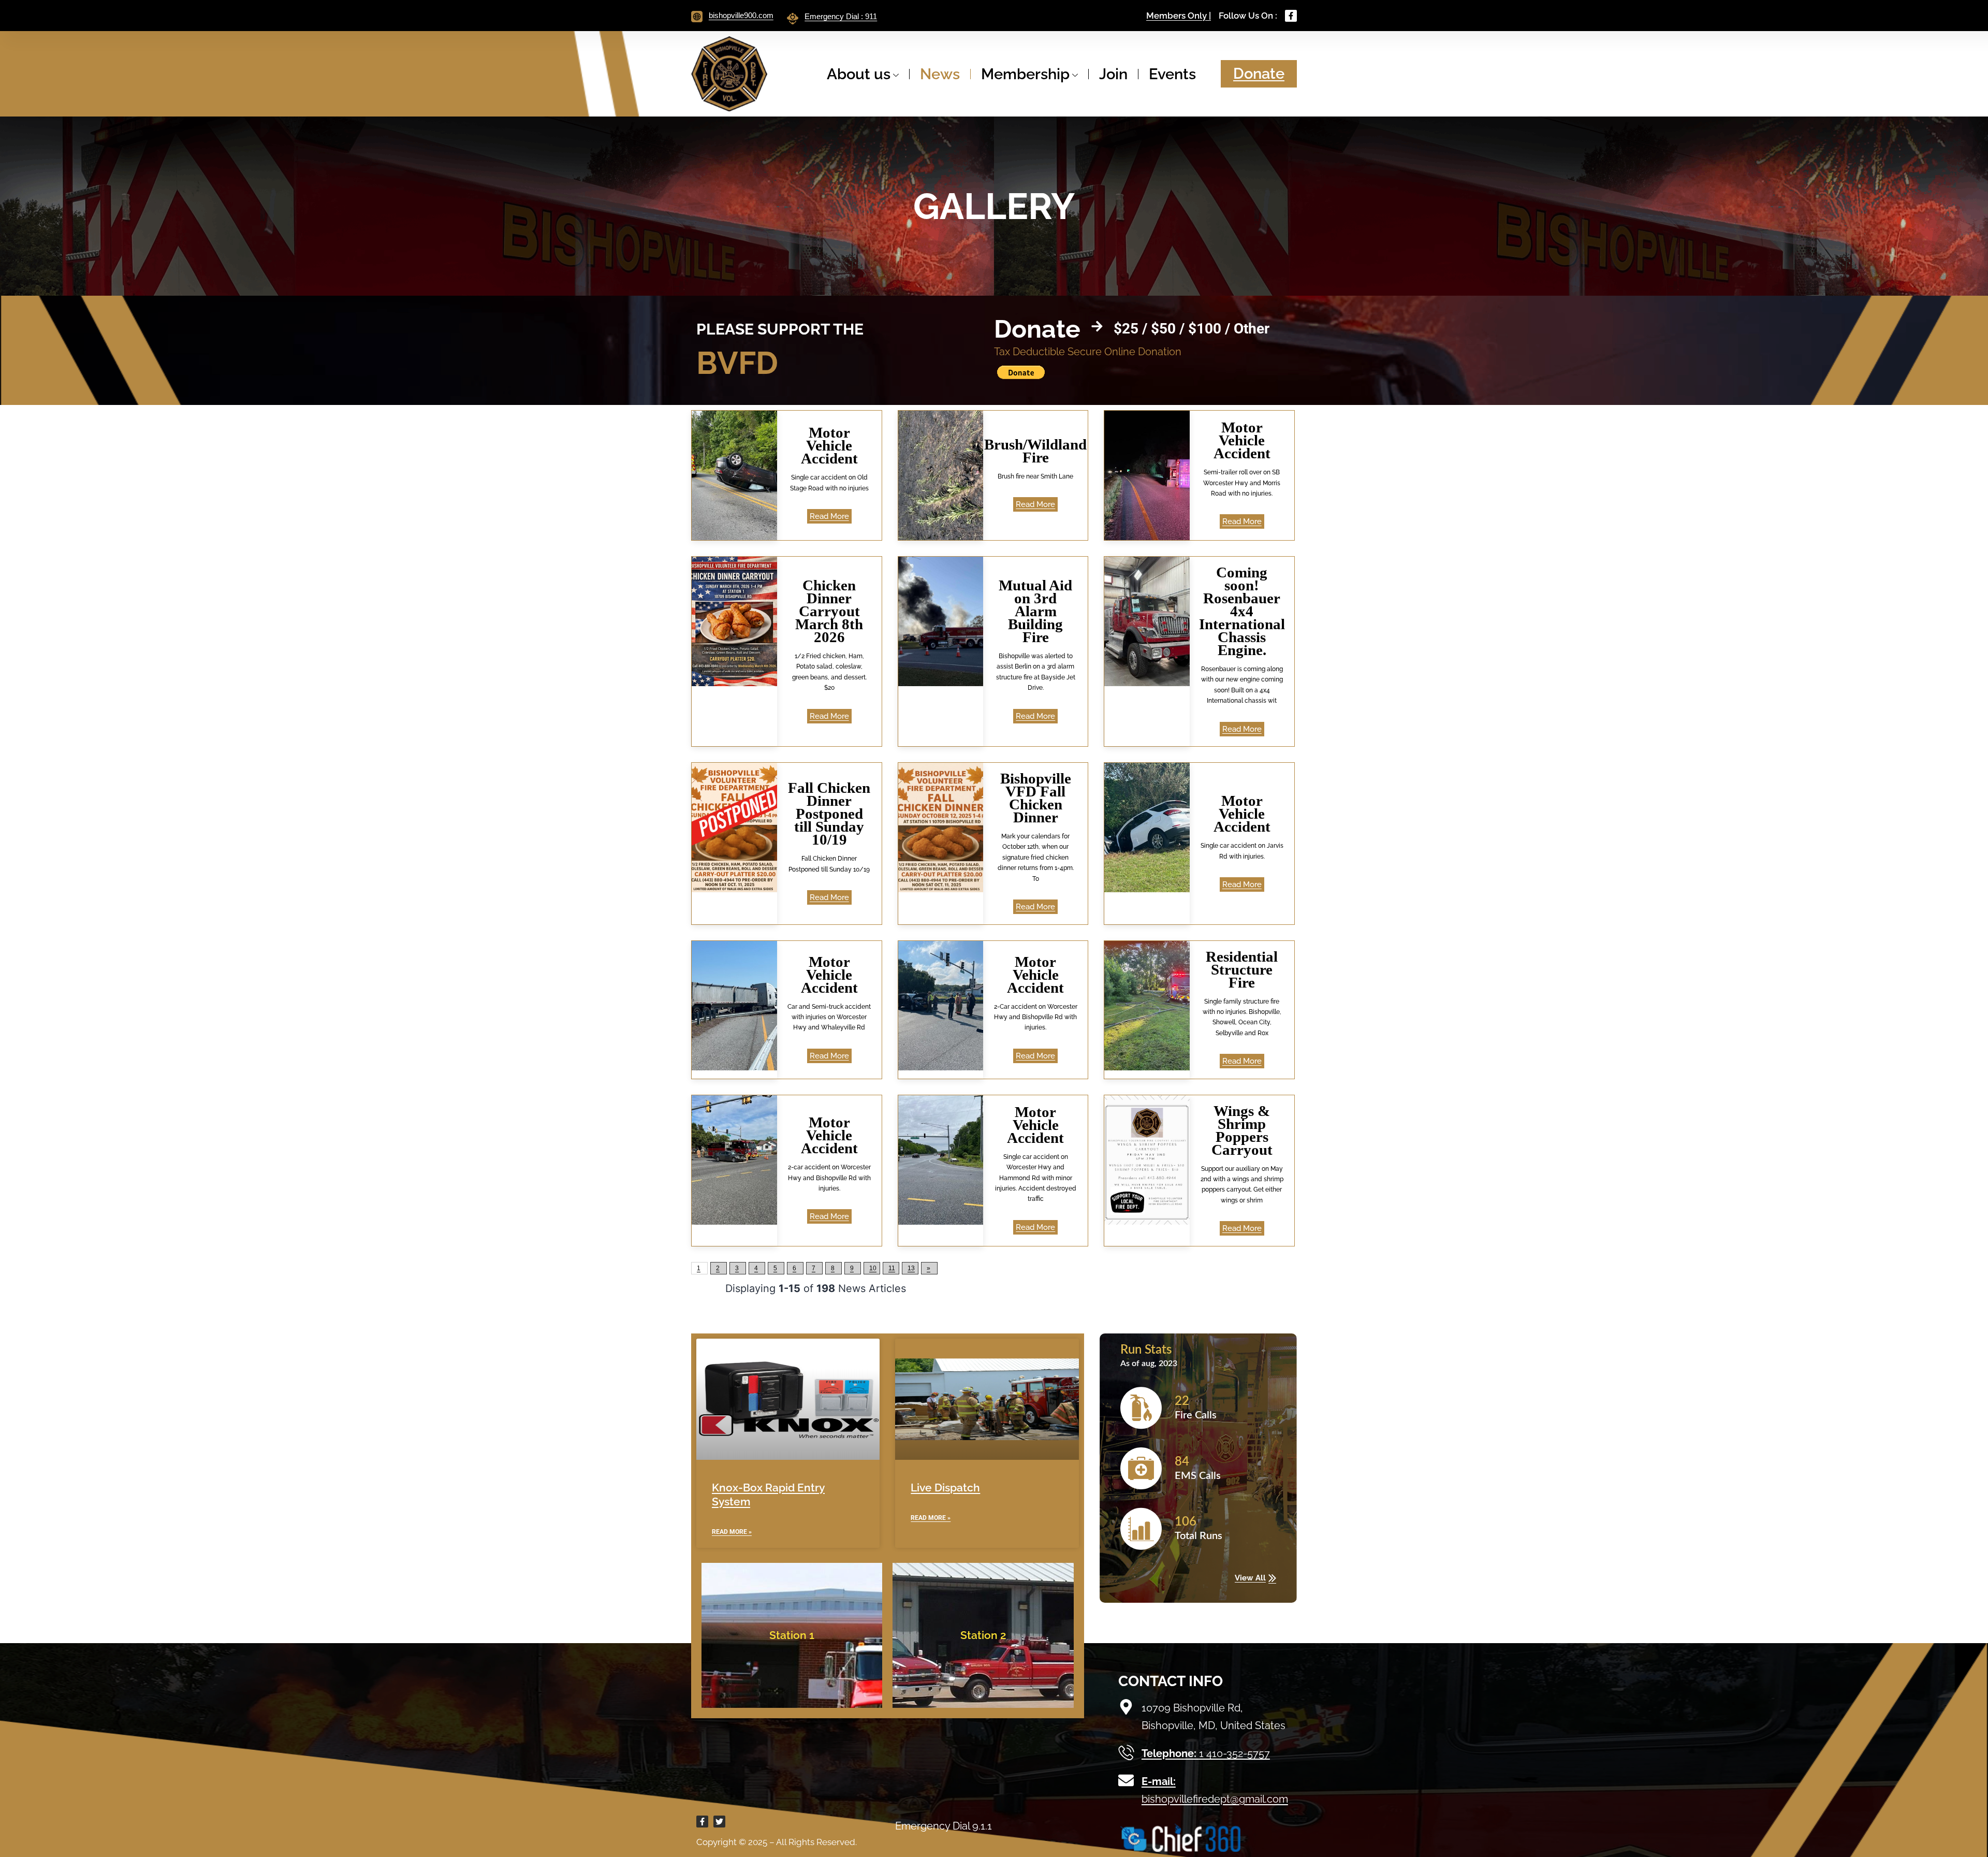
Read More (829, 516)
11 (892, 1268)
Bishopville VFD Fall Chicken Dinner (1036, 798)
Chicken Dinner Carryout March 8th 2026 (829, 611)
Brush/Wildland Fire (1035, 451)
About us (859, 74)
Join (1113, 74)
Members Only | (1179, 16)
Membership (1025, 74)
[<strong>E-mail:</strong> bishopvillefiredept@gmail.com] (1126, 1780)
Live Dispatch (945, 1488)
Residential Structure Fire (1242, 969)
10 (873, 1268)
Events (1172, 74)
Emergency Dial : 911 (841, 16)
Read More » (732, 1532)
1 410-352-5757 (1206, 1753)
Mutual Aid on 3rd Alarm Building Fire (1035, 611)
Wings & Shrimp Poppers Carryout (1242, 1130)
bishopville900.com (741, 15)
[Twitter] (719, 1822)
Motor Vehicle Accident (829, 445)
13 (911, 1268)
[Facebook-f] (1291, 16)
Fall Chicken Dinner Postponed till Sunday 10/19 (829, 814)
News (940, 74)
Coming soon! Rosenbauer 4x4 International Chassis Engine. (1242, 611)
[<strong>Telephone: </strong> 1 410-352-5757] (1126, 1752)
